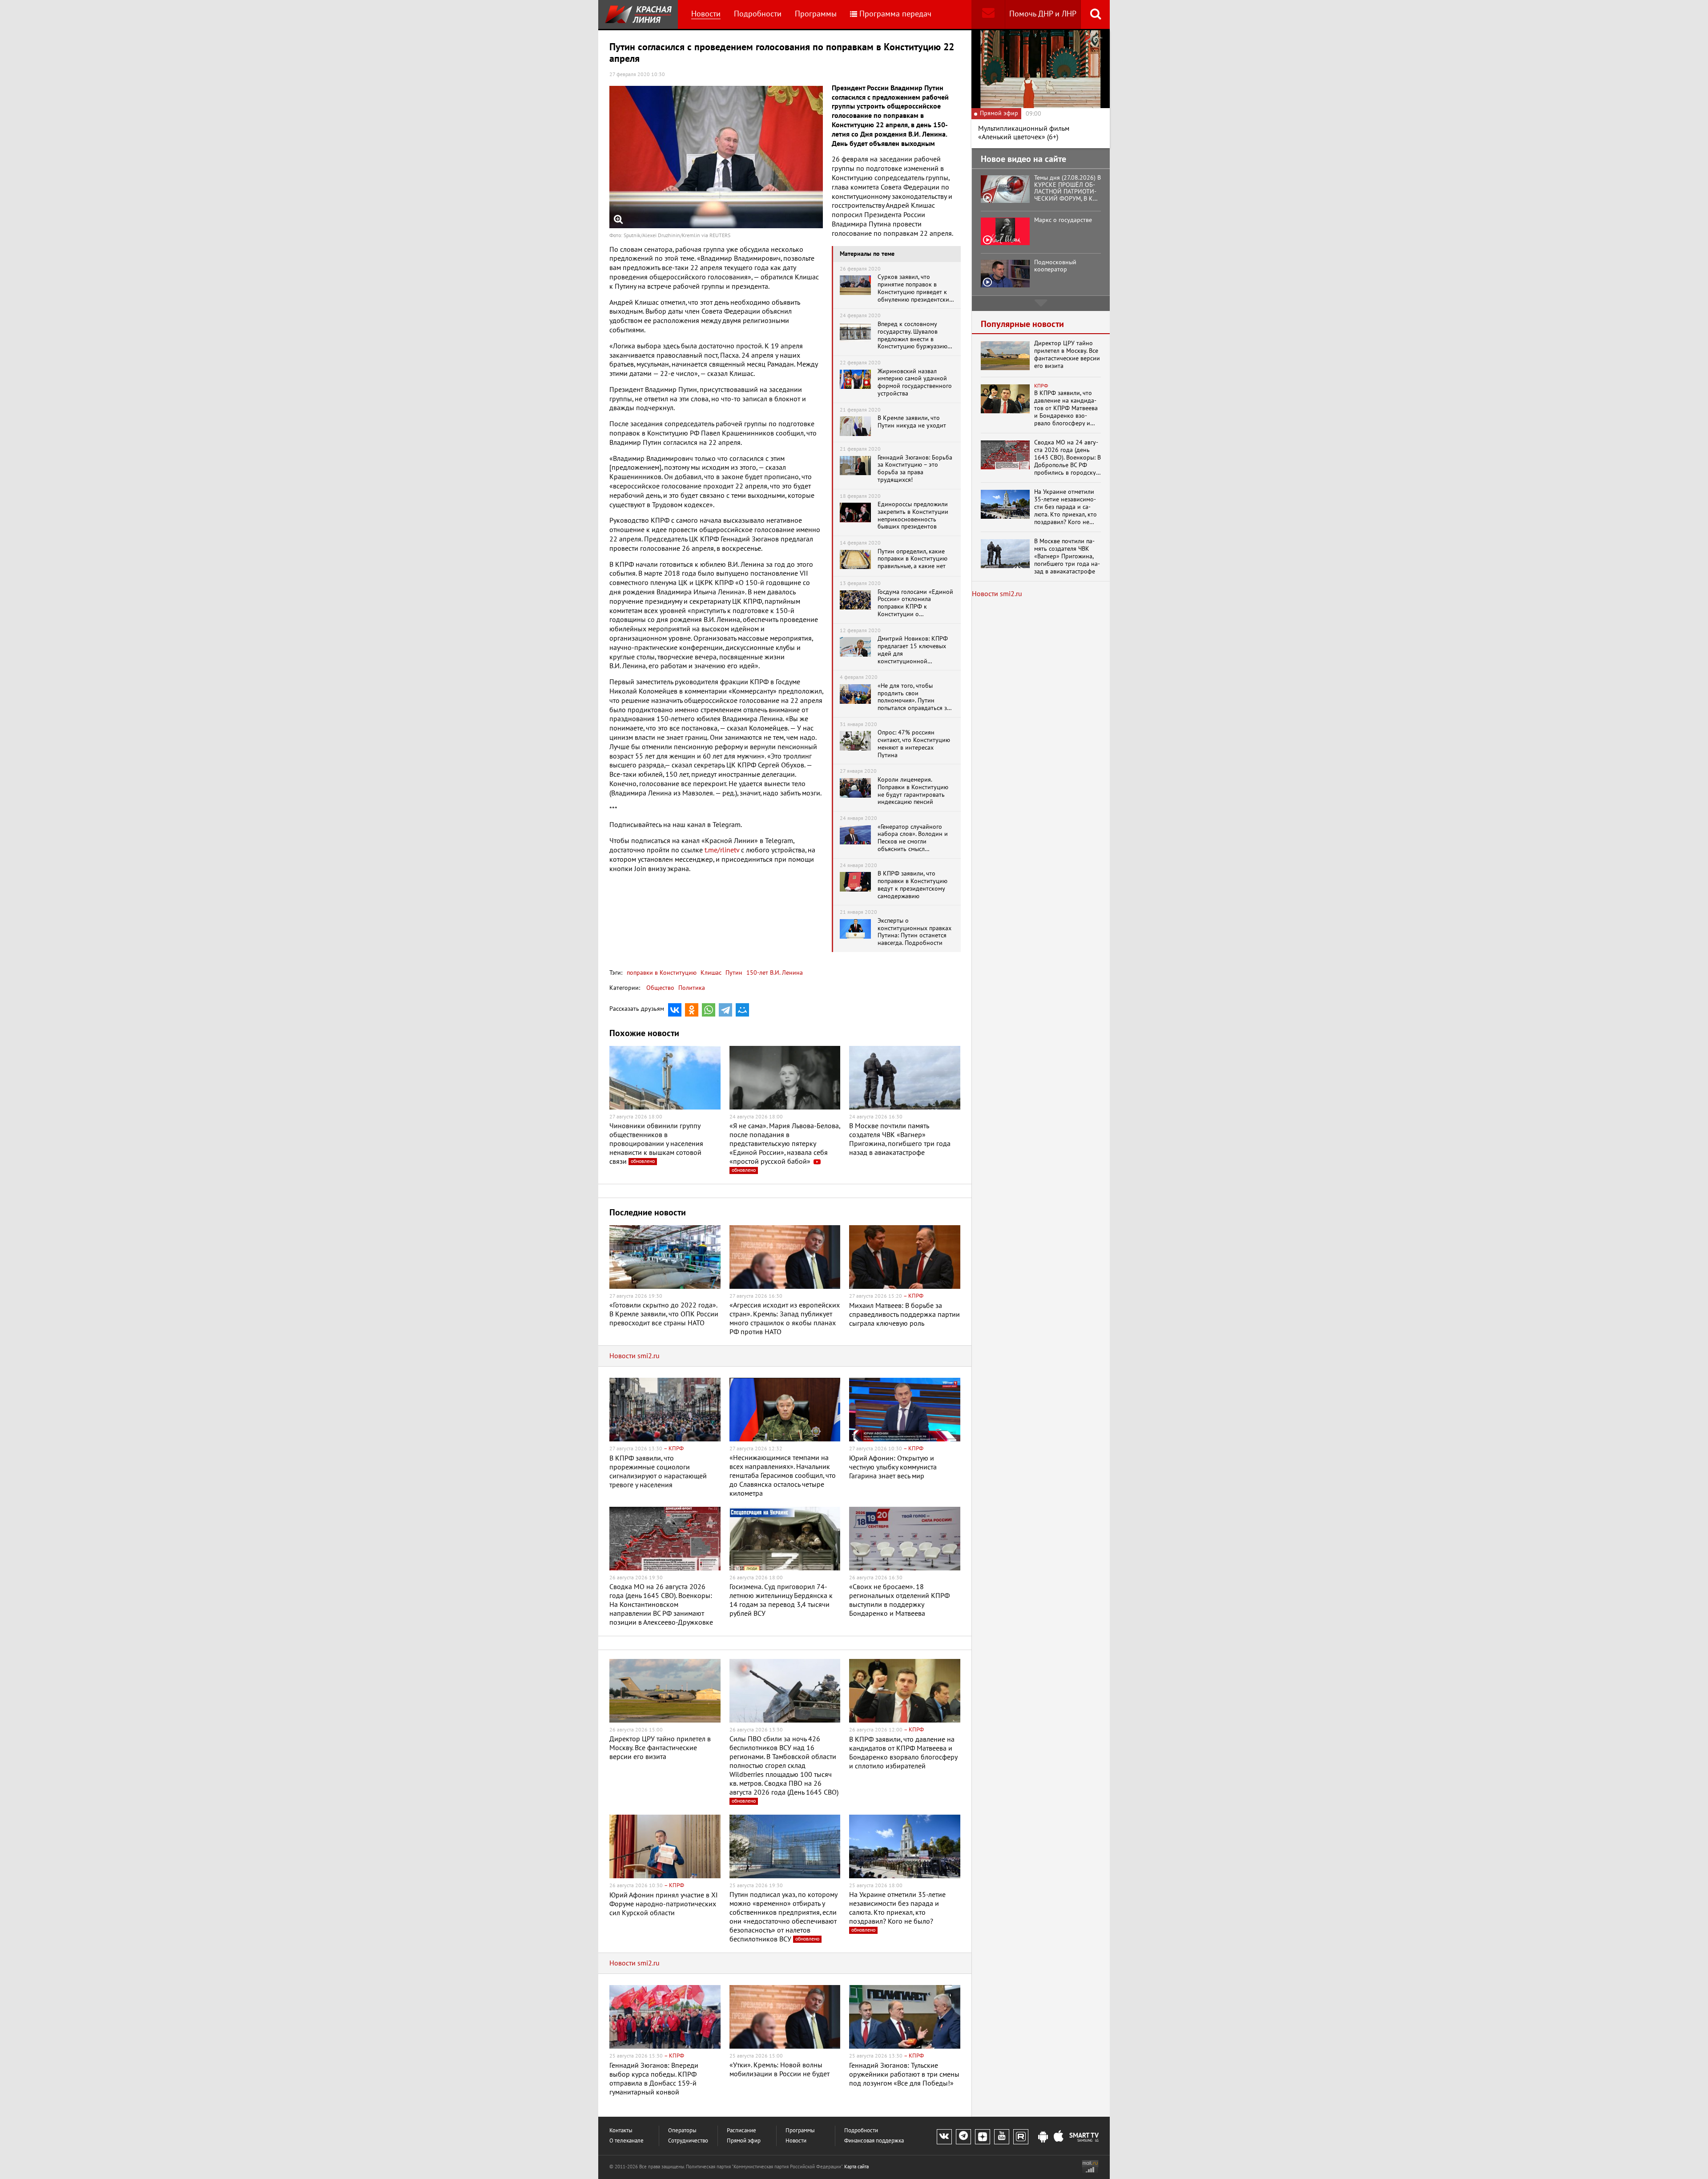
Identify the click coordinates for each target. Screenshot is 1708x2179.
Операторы (682, 2131)
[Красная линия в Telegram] (963, 2137)
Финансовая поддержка (874, 2141)
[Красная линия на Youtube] (1002, 2137)
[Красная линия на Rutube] (1021, 2137)
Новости (706, 14)
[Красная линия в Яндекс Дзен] (983, 2137)
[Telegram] (725, 1010)
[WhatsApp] (709, 1010)
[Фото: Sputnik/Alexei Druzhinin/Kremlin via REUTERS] (716, 157)
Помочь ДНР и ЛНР (1043, 14)
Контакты (621, 2131)
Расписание (741, 2131)
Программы (816, 14)
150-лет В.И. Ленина (774, 973)
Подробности (758, 14)
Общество (660, 988)
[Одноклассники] (692, 1010)
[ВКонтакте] (675, 1010)
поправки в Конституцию (662, 973)
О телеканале (626, 2141)
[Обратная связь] (988, 14)
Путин (733, 973)
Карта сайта (856, 2167)
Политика (692, 988)
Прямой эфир (744, 2141)
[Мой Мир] (742, 1010)
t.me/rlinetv (722, 850)
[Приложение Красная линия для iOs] (1059, 2137)
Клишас (710, 973)
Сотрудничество (688, 2141)
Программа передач (895, 14)
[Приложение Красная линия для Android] (1043, 2137)
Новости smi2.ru (634, 1356)
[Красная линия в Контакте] (944, 2137)
